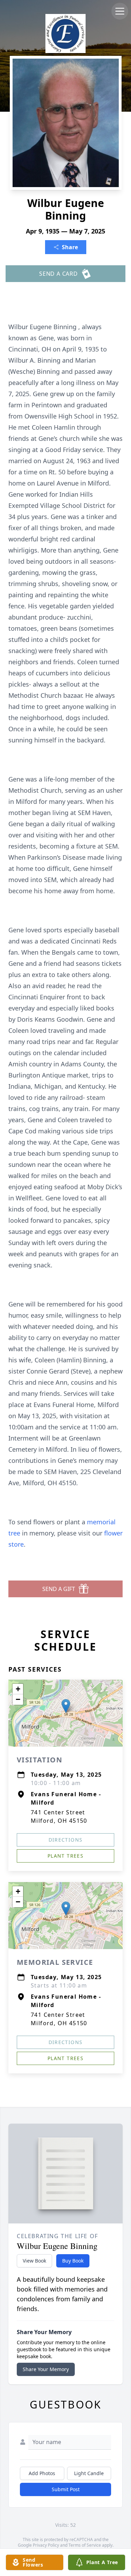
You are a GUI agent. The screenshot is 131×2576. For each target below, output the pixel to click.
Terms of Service (85, 2545)
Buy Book (73, 2261)
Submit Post (66, 2489)
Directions (66, 1840)
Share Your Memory (46, 2369)
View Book (34, 2261)
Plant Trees (65, 1856)
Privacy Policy (46, 2545)
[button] (66, 1706)
